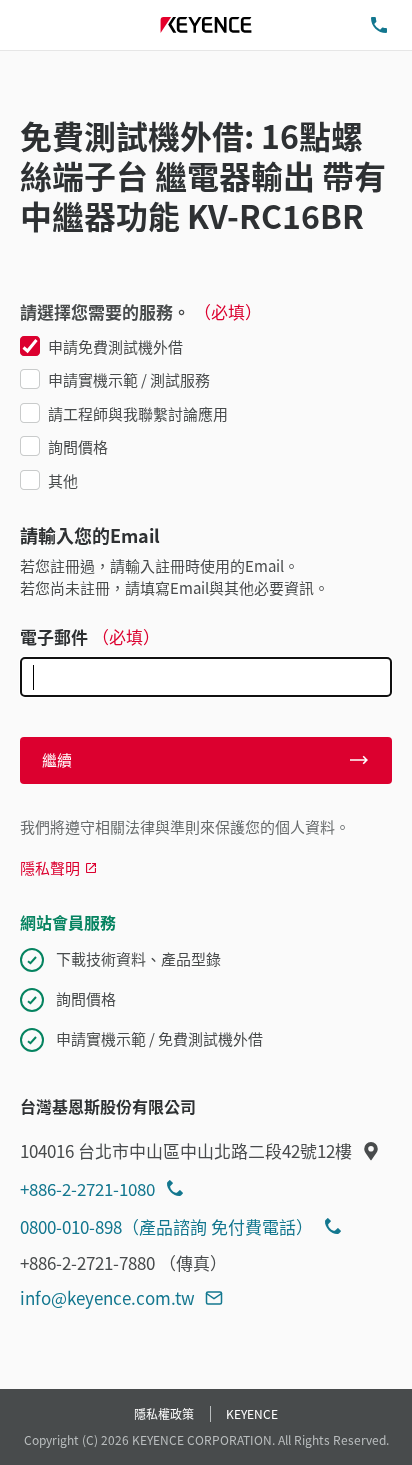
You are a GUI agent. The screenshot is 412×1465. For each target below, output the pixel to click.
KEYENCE (252, 1413)
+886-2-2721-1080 (87, 1188)
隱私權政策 (164, 1413)
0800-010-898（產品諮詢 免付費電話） (166, 1226)
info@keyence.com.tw (107, 1297)
